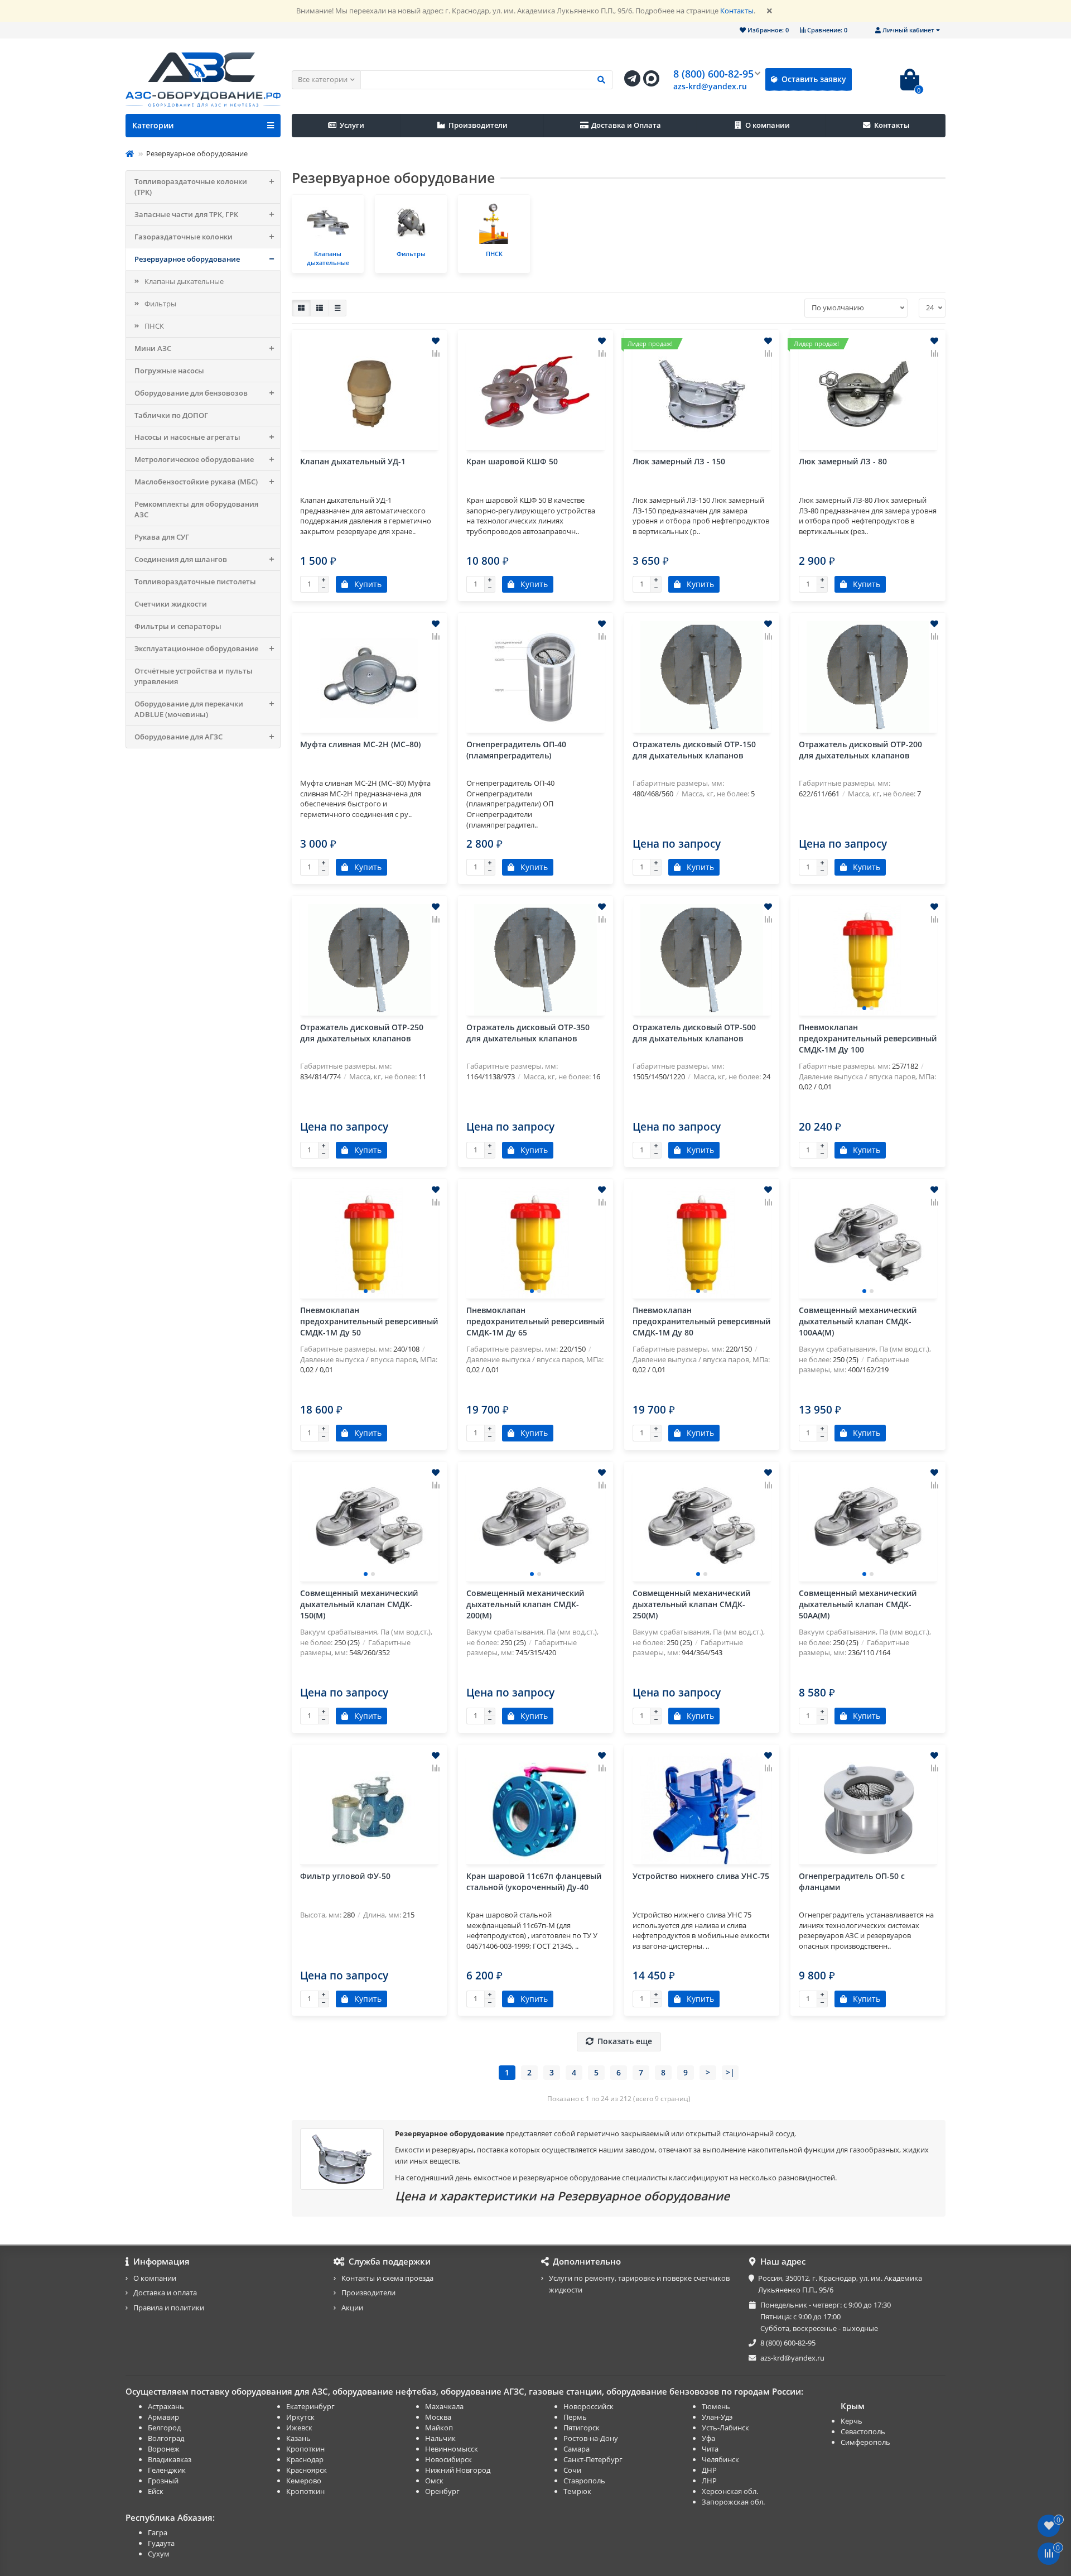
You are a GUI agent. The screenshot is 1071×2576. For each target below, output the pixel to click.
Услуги (352, 125)
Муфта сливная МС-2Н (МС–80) (360, 744)
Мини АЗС (153, 348)
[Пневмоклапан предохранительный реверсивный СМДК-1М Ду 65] (535, 1243)
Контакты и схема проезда (387, 2278)
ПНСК (154, 326)
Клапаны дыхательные (184, 281)
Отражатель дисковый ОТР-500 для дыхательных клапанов (694, 1033)
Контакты (737, 11)
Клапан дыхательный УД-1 (353, 461)
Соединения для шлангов (181, 559)
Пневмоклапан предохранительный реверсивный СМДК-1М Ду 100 (868, 1038)
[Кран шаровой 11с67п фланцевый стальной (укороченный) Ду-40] (535, 1809)
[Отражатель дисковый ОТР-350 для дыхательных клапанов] (535, 960)
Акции (352, 2308)
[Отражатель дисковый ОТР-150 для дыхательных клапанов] (702, 677)
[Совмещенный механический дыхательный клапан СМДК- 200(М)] (535, 1526)
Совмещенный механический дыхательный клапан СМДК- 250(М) (691, 1604)
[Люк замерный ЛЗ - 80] (868, 394)
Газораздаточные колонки (184, 237)
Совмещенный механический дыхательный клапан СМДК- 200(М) (525, 1604)
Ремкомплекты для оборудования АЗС (196, 509)
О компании (768, 125)
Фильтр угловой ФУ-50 (345, 1876)
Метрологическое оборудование (194, 459)
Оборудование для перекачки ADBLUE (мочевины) (189, 709)
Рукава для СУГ (162, 537)
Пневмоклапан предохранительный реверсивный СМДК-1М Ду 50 (369, 1321)
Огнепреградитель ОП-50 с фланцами (852, 1881)
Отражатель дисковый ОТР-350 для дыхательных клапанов (528, 1033)
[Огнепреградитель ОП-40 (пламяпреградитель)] (535, 677)
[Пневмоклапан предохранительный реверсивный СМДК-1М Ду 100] (868, 960)
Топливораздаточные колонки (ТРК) (191, 187)
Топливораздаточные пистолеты (195, 581)
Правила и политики (169, 2308)
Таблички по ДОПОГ (171, 415)
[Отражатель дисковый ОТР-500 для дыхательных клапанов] (702, 960)
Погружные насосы (169, 371)
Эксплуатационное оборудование (196, 648)
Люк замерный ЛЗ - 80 (843, 461)
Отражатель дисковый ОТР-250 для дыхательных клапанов (362, 1033)
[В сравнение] (436, 353)
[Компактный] (337, 308)
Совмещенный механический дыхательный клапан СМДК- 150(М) (359, 1604)
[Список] (320, 308)
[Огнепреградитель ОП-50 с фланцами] (868, 1809)
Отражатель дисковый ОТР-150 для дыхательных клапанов (694, 750)
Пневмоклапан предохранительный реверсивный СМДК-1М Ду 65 (535, 1321)
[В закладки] (436, 341)
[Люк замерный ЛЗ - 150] (702, 394)
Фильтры (160, 304)
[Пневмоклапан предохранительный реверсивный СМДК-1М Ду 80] (702, 1243)
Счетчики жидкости (171, 604)
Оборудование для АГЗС (178, 737)
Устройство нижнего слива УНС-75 (701, 1876)
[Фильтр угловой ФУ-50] (369, 1809)
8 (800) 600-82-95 (713, 74)
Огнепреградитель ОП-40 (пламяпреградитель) (516, 750)
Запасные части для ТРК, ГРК (186, 214)
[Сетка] (301, 308)
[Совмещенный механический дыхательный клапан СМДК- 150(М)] (369, 1526)
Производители (478, 125)
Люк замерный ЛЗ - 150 (679, 461)
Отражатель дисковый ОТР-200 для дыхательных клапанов (860, 750)
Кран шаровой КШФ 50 (512, 461)
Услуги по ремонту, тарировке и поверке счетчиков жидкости (639, 2284)
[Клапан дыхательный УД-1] (369, 394)
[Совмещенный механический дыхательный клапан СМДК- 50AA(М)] (868, 1526)
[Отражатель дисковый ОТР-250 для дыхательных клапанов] (369, 960)
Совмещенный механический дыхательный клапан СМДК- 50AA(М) (858, 1604)
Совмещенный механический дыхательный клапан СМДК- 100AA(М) (858, 1321)
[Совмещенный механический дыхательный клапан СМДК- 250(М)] (702, 1526)
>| (730, 2072)
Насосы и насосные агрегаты (187, 437)
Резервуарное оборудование (187, 259)
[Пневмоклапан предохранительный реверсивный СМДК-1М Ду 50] (369, 1243)
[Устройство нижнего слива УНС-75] (702, 1809)
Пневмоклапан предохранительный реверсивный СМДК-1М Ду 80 (701, 1321)
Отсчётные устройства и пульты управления (194, 676)
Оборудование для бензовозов (191, 393)
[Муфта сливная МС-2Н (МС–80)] (369, 677)
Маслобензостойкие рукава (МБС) (196, 482)
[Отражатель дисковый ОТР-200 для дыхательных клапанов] (868, 677)
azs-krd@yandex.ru (710, 86)
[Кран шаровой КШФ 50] (535, 394)
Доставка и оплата (165, 2293)
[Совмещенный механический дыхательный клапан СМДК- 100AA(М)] (868, 1243)
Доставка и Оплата (626, 125)
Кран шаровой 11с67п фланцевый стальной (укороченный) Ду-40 (534, 1881)
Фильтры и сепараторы (178, 626)
